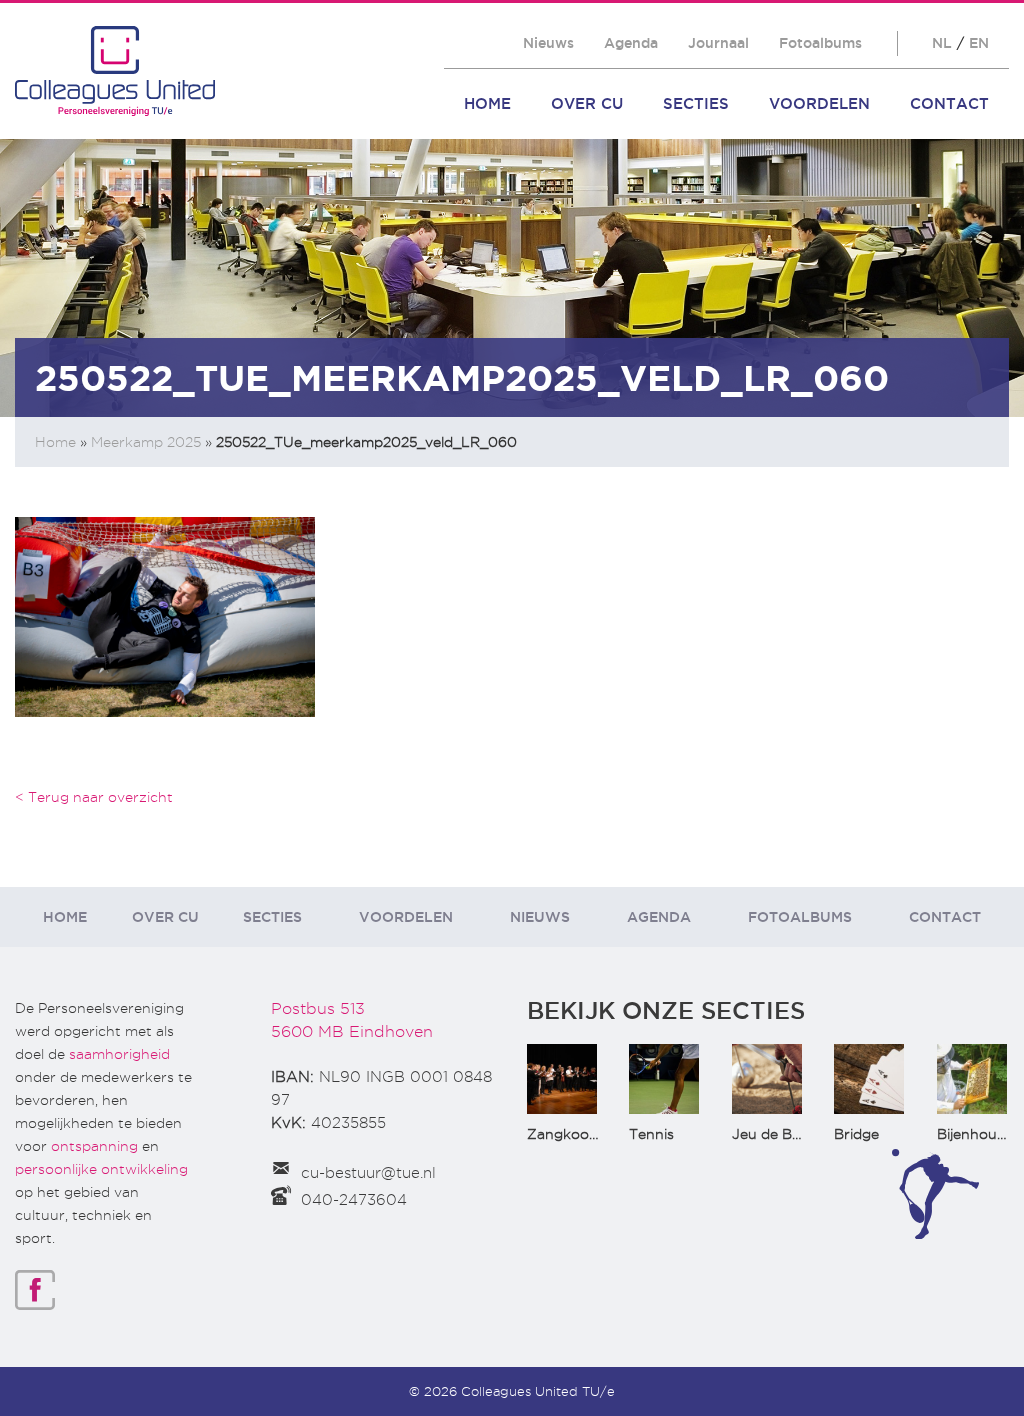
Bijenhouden (980, 1134)
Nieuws (548, 43)
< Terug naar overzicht (94, 797)
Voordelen (819, 103)
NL (942, 43)
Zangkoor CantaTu (592, 1134)
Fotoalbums (820, 43)
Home (487, 103)
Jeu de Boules (780, 1134)
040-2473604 (354, 1200)
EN (979, 43)
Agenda (631, 43)
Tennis (651, 1134)
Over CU (587, 103)
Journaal (718, 43)
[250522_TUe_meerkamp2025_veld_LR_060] (165, 615)
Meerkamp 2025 (146, 442)
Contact (949, 103)
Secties (696, 103)
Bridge (856, 1134)
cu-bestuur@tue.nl (368, 1173)
